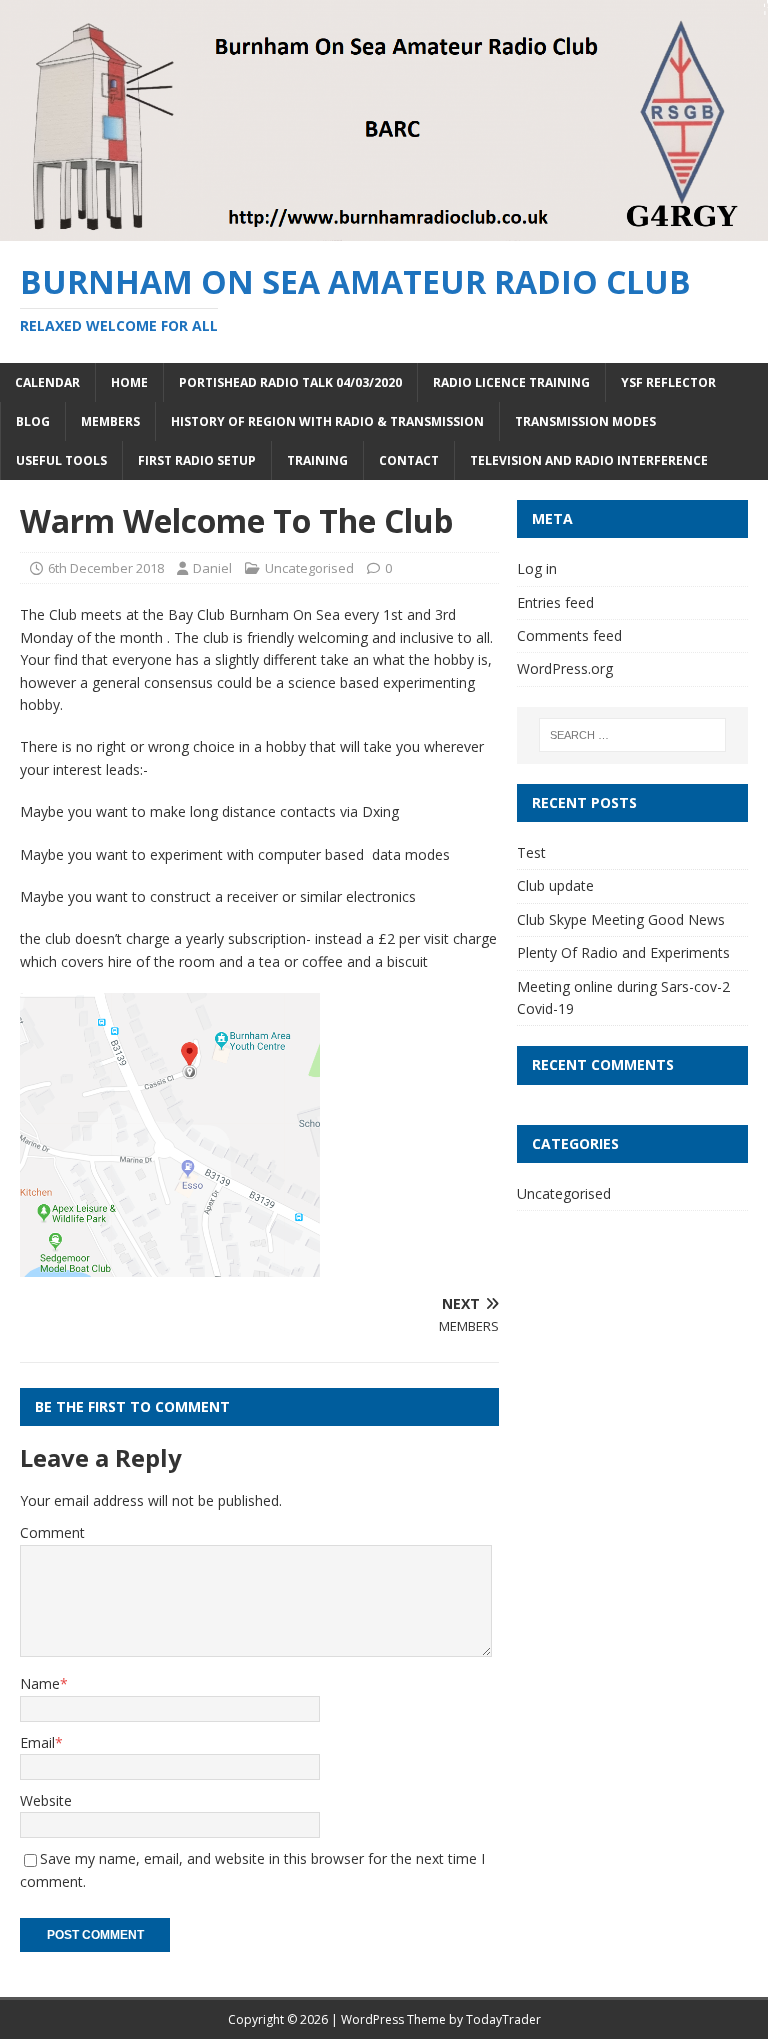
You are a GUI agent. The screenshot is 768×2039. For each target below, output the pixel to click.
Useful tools (61, 460)
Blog (33, 421)
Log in (537, 568)
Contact (409, 460)
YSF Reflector (668, 382)
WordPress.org (565, 668)
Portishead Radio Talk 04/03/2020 (290, 382)
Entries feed (555, 602)
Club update (555, 885)
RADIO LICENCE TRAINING (511, 382)
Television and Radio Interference (589, 460)
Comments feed (569, 635)
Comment (52, 1532)
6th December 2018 (106, 568)
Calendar (47, 382)
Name (40, 1683)
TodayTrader (503, 2019)
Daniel (212, 568)
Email (37, 1742)
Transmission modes (585, 421)
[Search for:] (632, 735)
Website (46, 1800)
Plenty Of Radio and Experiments (623, 952)
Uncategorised (309, 568)
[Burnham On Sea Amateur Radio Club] (384, 229)
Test (531, 852)
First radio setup (197, 460)
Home (129, 382)
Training (317, 460)
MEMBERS (110, 421)
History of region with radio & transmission (327, 421)
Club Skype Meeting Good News (621, 919)
